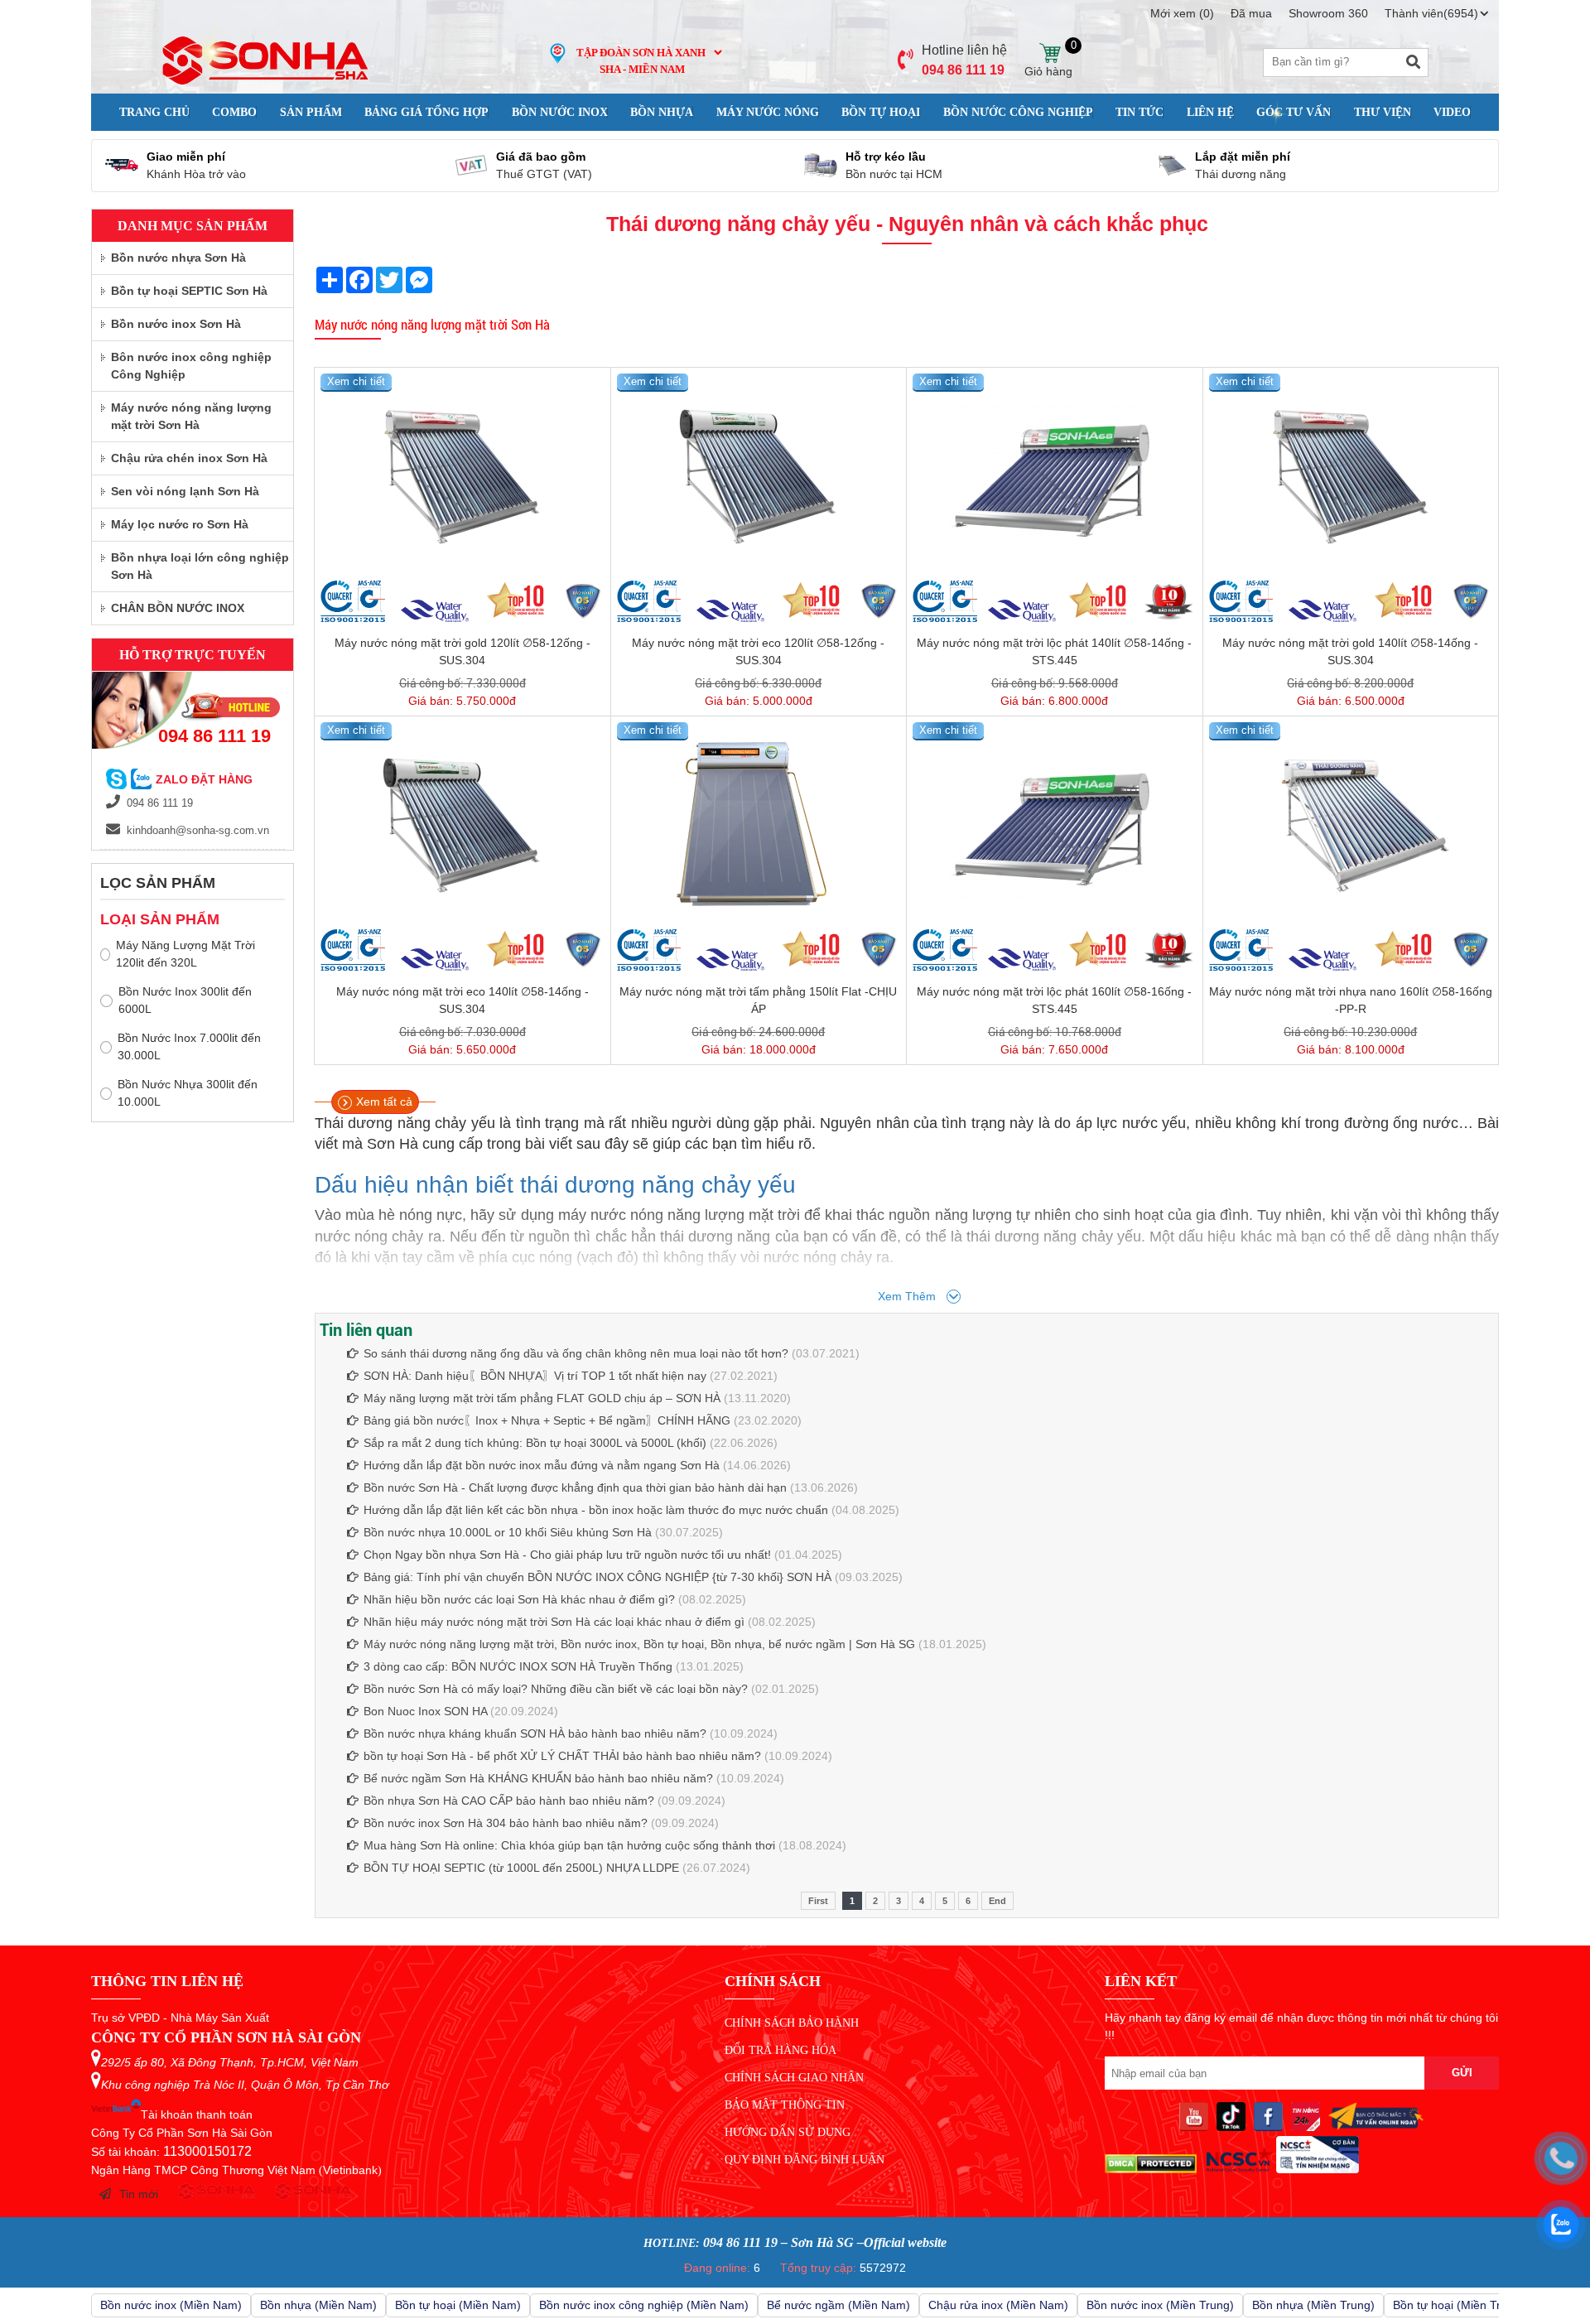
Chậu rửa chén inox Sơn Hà (189, 458)
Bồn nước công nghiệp (1018, 112)
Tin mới (139, 2194)
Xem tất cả (384, 1102)
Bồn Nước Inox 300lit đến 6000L (185, 1000)
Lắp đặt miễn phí (1243, 157)
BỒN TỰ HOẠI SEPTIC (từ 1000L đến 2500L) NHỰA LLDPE (521, 1868)
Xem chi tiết (356, 381)
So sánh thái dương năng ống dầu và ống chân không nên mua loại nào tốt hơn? (576, 1353)
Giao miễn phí (186, 157)
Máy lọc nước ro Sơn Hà (180, 524)
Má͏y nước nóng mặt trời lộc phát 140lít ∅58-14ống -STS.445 (1054, 651)
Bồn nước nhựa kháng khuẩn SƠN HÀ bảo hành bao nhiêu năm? (535, 1733)
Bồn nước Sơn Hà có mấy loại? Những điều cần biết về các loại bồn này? (556, 1689)
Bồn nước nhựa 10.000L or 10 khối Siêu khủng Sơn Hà (508, 1532)
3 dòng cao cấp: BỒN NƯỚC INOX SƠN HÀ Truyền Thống (518, 1666)
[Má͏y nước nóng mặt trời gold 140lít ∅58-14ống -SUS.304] (1351, 477)
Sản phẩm (311, 112)
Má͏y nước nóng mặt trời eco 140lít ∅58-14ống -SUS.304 (463, 1000)
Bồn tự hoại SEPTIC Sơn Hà (189, 291)
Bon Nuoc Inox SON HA (425, 1711)
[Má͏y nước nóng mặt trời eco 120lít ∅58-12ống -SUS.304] (759, 477)
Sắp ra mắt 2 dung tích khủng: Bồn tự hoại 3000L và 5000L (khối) (535, 1443)
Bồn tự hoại (881, 112)
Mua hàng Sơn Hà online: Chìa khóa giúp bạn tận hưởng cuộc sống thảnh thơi (569, 1845)
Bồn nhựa (662, 112)
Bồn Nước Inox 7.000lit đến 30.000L (189, 1046)
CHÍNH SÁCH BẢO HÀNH (792, 2023)
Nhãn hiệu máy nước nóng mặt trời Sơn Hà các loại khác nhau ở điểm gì (556, 1622)
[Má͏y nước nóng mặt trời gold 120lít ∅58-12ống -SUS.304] (463, 477)
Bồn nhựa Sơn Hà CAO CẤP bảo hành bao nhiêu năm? (509, 1801)
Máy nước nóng (768, 112)
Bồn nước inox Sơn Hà (176, 324)
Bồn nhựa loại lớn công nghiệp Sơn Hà (200, 566)
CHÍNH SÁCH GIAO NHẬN (794, 2078)
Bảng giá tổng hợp (426, 112)
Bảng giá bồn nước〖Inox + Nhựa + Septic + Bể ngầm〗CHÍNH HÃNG (547, 1420)
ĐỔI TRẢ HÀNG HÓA (781, 2050)
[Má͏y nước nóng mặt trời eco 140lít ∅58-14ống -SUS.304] (463, 826)
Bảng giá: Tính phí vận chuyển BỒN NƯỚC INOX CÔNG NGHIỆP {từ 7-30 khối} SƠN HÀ (597, 1577)
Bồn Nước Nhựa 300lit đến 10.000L (188, 1093)
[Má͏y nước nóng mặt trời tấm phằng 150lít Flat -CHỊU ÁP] (759, 826)
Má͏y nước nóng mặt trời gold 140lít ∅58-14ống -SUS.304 (1350, 651)
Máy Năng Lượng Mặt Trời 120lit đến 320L (185, 954)
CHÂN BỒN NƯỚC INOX (178, 608)
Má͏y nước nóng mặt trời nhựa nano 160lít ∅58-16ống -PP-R (1351, 1000)
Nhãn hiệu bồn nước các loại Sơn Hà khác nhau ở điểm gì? (519, 1599)
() (1182, 13)
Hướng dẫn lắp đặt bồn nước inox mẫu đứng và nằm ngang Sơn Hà (542, 1465)
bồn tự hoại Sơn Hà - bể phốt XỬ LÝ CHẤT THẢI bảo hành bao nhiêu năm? (562, 1756)
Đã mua (1251, 13)
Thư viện (1383, 112)
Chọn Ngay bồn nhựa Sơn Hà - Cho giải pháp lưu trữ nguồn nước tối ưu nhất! (567, 1555)
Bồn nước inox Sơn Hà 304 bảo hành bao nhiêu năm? (506, 1823)
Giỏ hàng (1049, 53)
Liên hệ (1210, 112)
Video (1452, 112)
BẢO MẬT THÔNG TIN (785, 2105)
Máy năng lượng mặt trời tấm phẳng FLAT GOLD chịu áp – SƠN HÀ (542, 1398)
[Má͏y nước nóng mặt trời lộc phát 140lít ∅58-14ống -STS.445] (1055, 477)
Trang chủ (154, 112)
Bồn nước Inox (560, 112)
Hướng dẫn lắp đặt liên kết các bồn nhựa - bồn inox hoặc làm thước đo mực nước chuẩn (596, 1510)
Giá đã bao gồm (541, 157)
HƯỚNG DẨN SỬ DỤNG (788, 2132)
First (818, 1901)
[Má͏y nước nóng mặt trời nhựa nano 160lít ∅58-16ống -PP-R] (1351, 826)
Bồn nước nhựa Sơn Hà (178, 258)
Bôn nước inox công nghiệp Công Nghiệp (191, 366)
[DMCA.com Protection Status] (1151, 2169)
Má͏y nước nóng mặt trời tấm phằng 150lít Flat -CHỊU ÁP (758, 1000)
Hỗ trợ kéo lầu (886, 157)
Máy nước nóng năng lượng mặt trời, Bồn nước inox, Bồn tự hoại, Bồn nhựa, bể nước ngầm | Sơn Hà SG (639, 1644)
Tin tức (1139, 112)
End (997, 1901)
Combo (234, 112)
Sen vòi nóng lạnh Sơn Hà (185, 491)
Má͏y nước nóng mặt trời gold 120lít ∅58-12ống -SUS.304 (463, 651)
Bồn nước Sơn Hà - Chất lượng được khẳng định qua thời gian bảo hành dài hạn (575, 1487)
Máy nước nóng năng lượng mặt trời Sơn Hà (432, 324)
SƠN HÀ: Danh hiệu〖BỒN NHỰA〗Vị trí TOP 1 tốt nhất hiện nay (535, 1376)
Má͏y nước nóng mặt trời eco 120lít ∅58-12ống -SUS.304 (758, 651)
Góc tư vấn (1294, 112)
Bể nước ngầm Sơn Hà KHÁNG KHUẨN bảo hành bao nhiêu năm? (538, 1778)
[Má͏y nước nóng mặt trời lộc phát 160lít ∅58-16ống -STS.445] (1055, 826)
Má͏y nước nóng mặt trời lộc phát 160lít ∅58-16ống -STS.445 (1054, 1000)
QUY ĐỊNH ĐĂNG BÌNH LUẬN (805, 2160)
